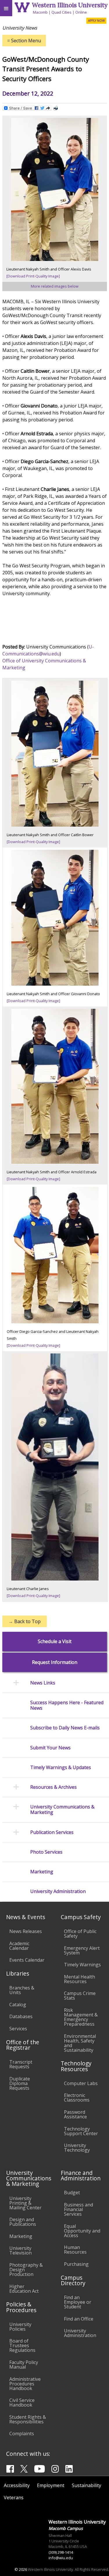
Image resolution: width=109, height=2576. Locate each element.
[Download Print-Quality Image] (33, 276)
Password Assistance (75, 2114)
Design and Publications (23, 2222)
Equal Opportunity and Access (82, 2231)
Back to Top (25, 1621)
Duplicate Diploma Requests (20, 2083)
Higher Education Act (24, 2289)
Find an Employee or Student (78, 2302)
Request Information (55, 1662)
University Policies (20, 2327)
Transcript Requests (21, 2064)
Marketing (21, 2236)
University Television (20, 2250)
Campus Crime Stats (80, 1996)
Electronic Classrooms (77, 2098)
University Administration (80, 2333)
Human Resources (75, 2250)
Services (18, 2029)
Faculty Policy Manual (24, 2365)
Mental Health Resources (79, 1979)
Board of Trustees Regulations (22, 2345)
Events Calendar (27, 1960)
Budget (72, 2193)
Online (81, 12)
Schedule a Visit (55, 1641)
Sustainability (86, 2485)
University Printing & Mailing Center (25, 2203)
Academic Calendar (19, 1946)
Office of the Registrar (23, 2045)
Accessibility (17, 2485)
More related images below (55, 286)
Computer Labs (81, 2083)
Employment (51, 2485)
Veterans (14, 2498)
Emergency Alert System (82, 1950)
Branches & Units (22, 1990)
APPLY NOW (96, 21)
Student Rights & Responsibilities (28, 2419)
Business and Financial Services (78, 2209)
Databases (21, 2016)
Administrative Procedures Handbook (25, 2384)
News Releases (26, 1931)
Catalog (18, 2005)
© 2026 (21, 2569)
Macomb (40, 12)
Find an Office (79, 2319)
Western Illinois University (70, 5)
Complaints (22, 2434)
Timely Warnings (82, 1965)
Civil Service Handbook (22, 2403)
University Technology (77, 2148)
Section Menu (24, 41)
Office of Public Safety (80, 1934)
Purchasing (76, 2264)
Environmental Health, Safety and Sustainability (80, 2043)
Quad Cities (61, 12)
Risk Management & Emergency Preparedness (81, 2017)
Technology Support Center (81, 2131)
